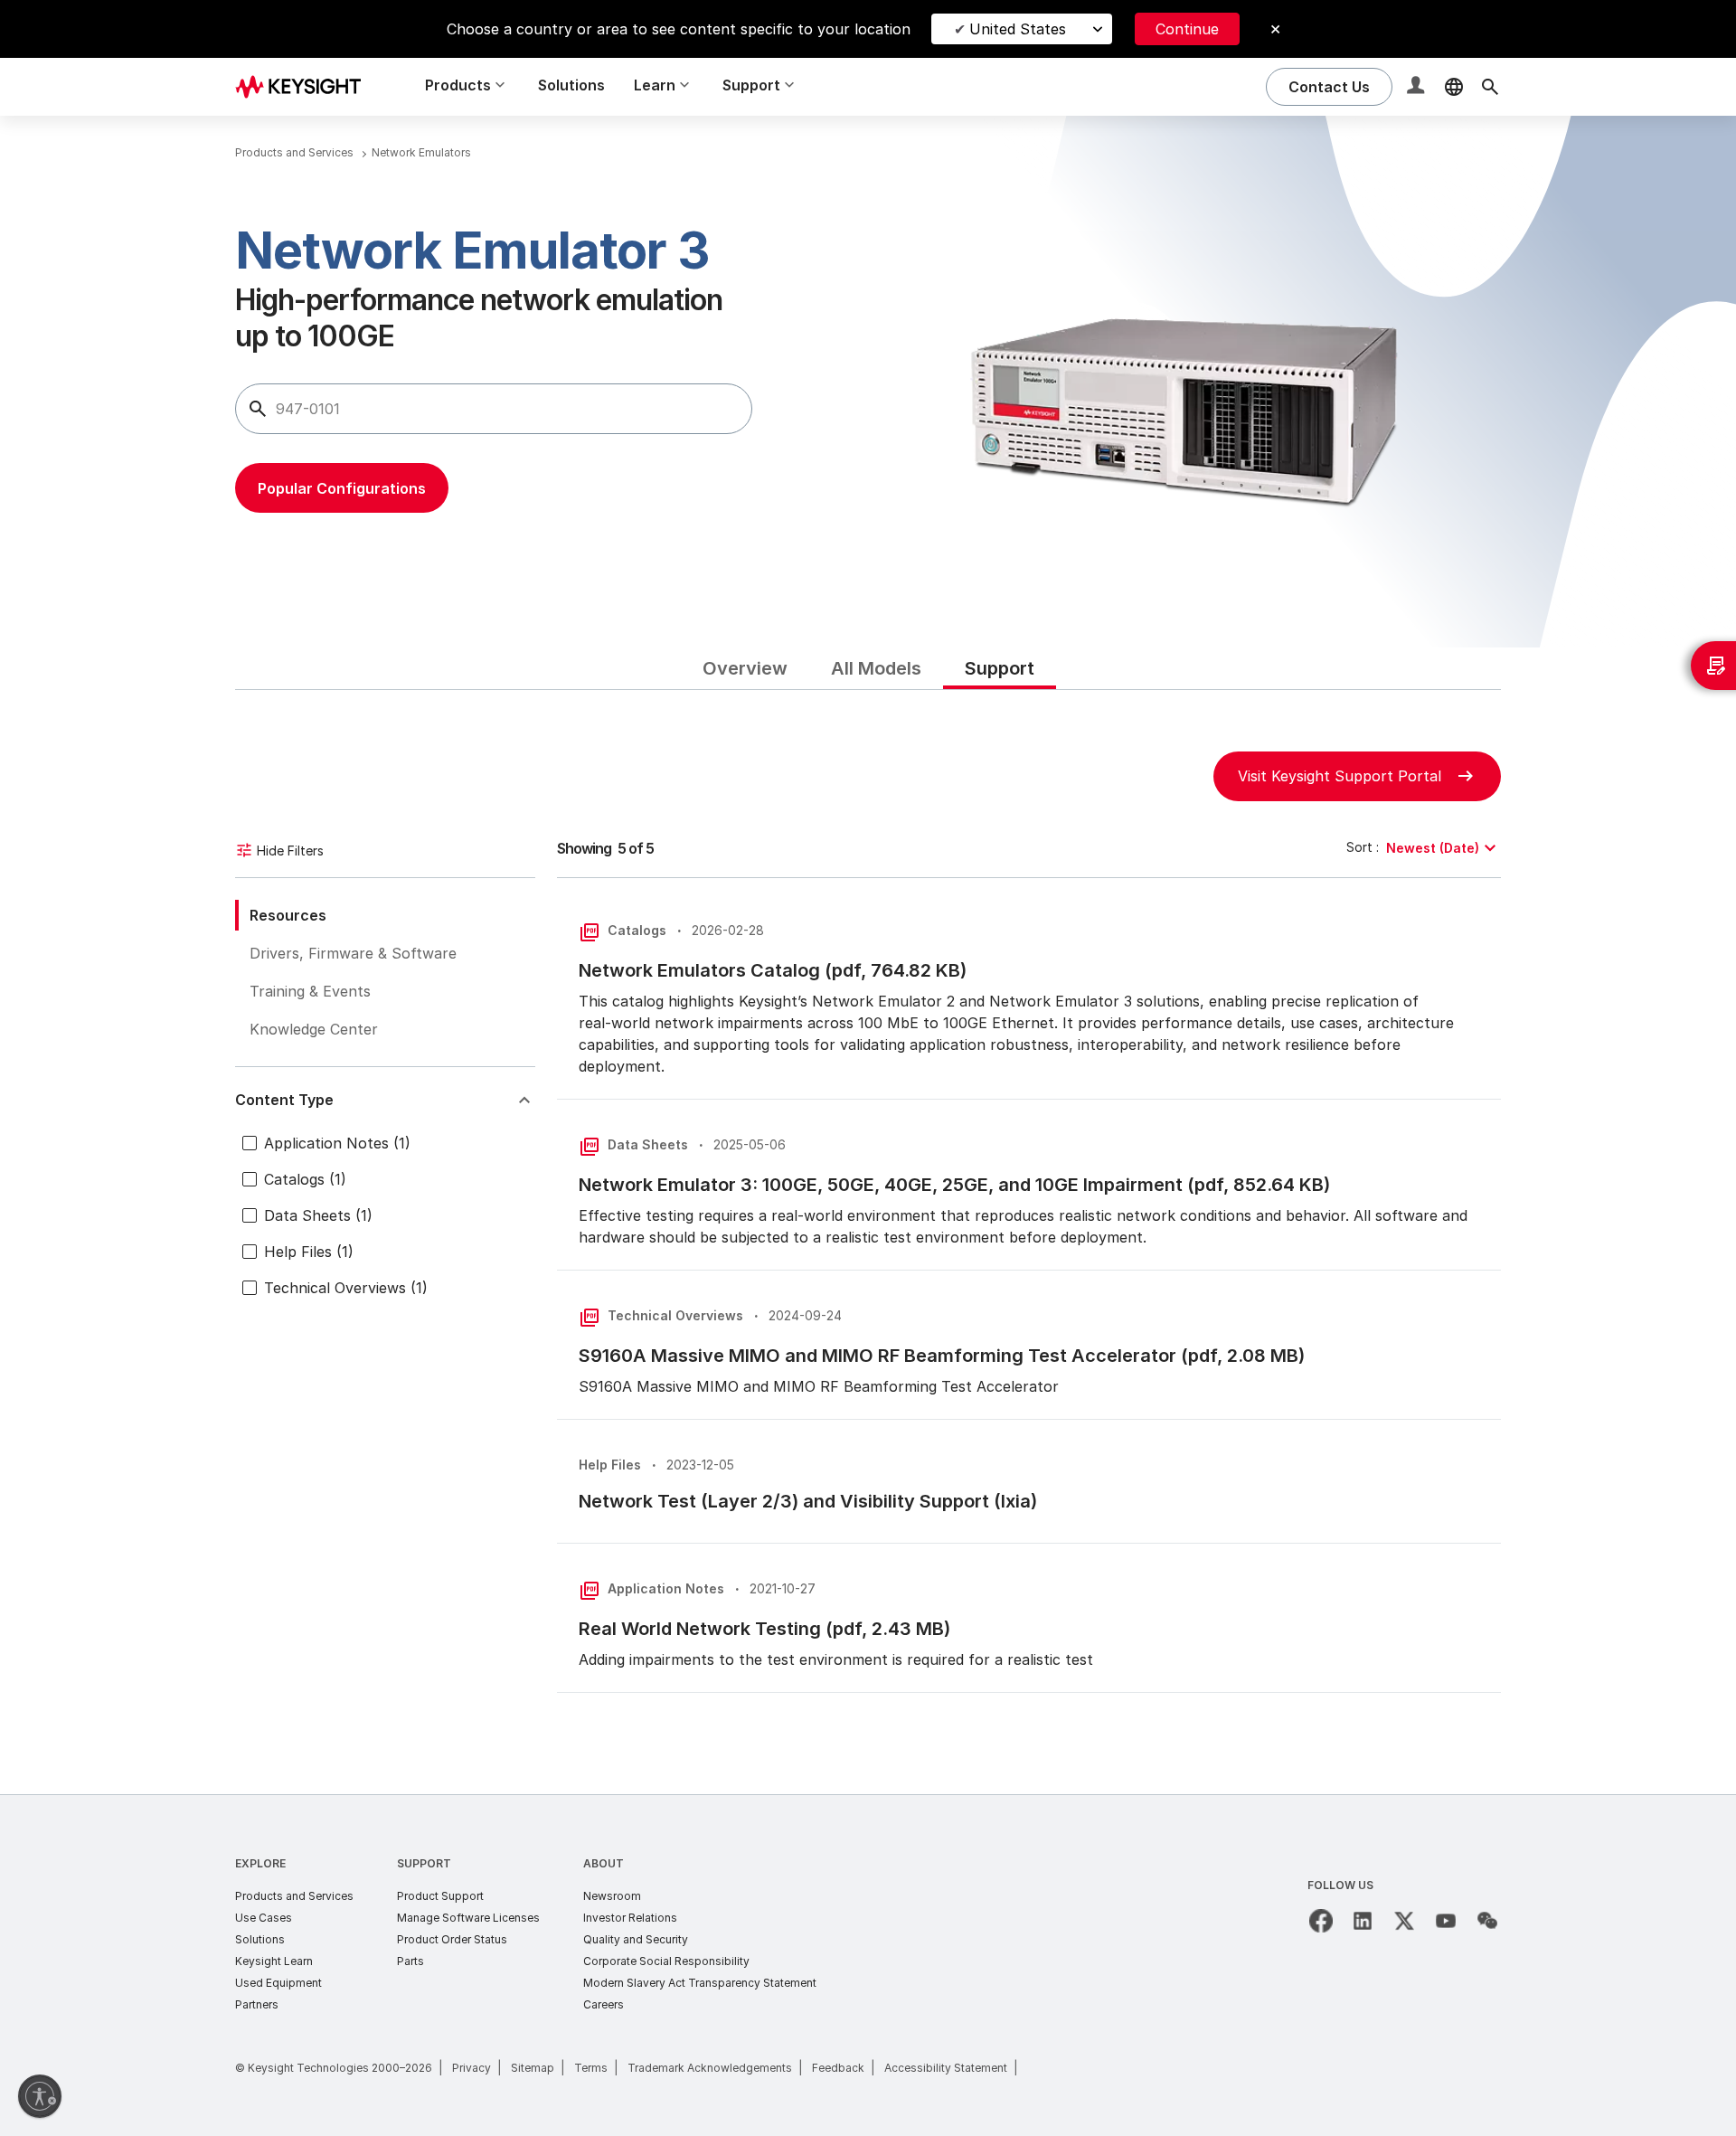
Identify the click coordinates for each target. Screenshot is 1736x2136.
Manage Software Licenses (468, 1918)
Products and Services (294, 1896)
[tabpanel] (868, 1242)
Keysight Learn (274, 1961)
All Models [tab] (876, 668)
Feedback (838, 2068)
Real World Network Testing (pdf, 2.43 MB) (764, 1629)
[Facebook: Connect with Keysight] (1321, 1921)
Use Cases (264, 1918)
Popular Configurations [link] (342, 488)
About (604, 1863)
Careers (604, 2004)
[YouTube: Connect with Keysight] (1446, 1921)
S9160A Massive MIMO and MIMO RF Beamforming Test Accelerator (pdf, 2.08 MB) (942, 1356)
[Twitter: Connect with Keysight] (1404, 1921)
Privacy (472, 2068)
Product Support (440, 1896)
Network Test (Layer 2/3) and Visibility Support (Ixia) (808, 1501)
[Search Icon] (1490, 87)
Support (424, 1863)
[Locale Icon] (1454, 87)
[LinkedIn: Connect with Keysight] (1363, 1921)
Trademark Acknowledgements (710, 2068)
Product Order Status (452, 1939)
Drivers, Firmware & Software (353, 953)
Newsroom (612, 1896)
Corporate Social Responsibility (666, 1961)
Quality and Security (636, 1939)
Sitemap (533, 2068)
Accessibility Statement (946, 2068)
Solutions (571, 85)
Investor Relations (630, 1918)
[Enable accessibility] (40, 2096)
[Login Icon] (1418, 87)
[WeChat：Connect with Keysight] (1487, 1921)
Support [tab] (1000, 668)
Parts (410, 1961)
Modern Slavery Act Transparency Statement (700, 1983)
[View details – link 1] (305, 86)
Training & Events (310, 991)
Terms (591, 2068)
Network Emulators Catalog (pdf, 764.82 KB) (773, 970)
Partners (257, 2004)
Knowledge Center (314, 1029)
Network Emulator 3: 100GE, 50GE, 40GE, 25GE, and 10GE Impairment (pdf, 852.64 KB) (954, 1185)
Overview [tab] (745, 668)
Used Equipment (278, 1983)
